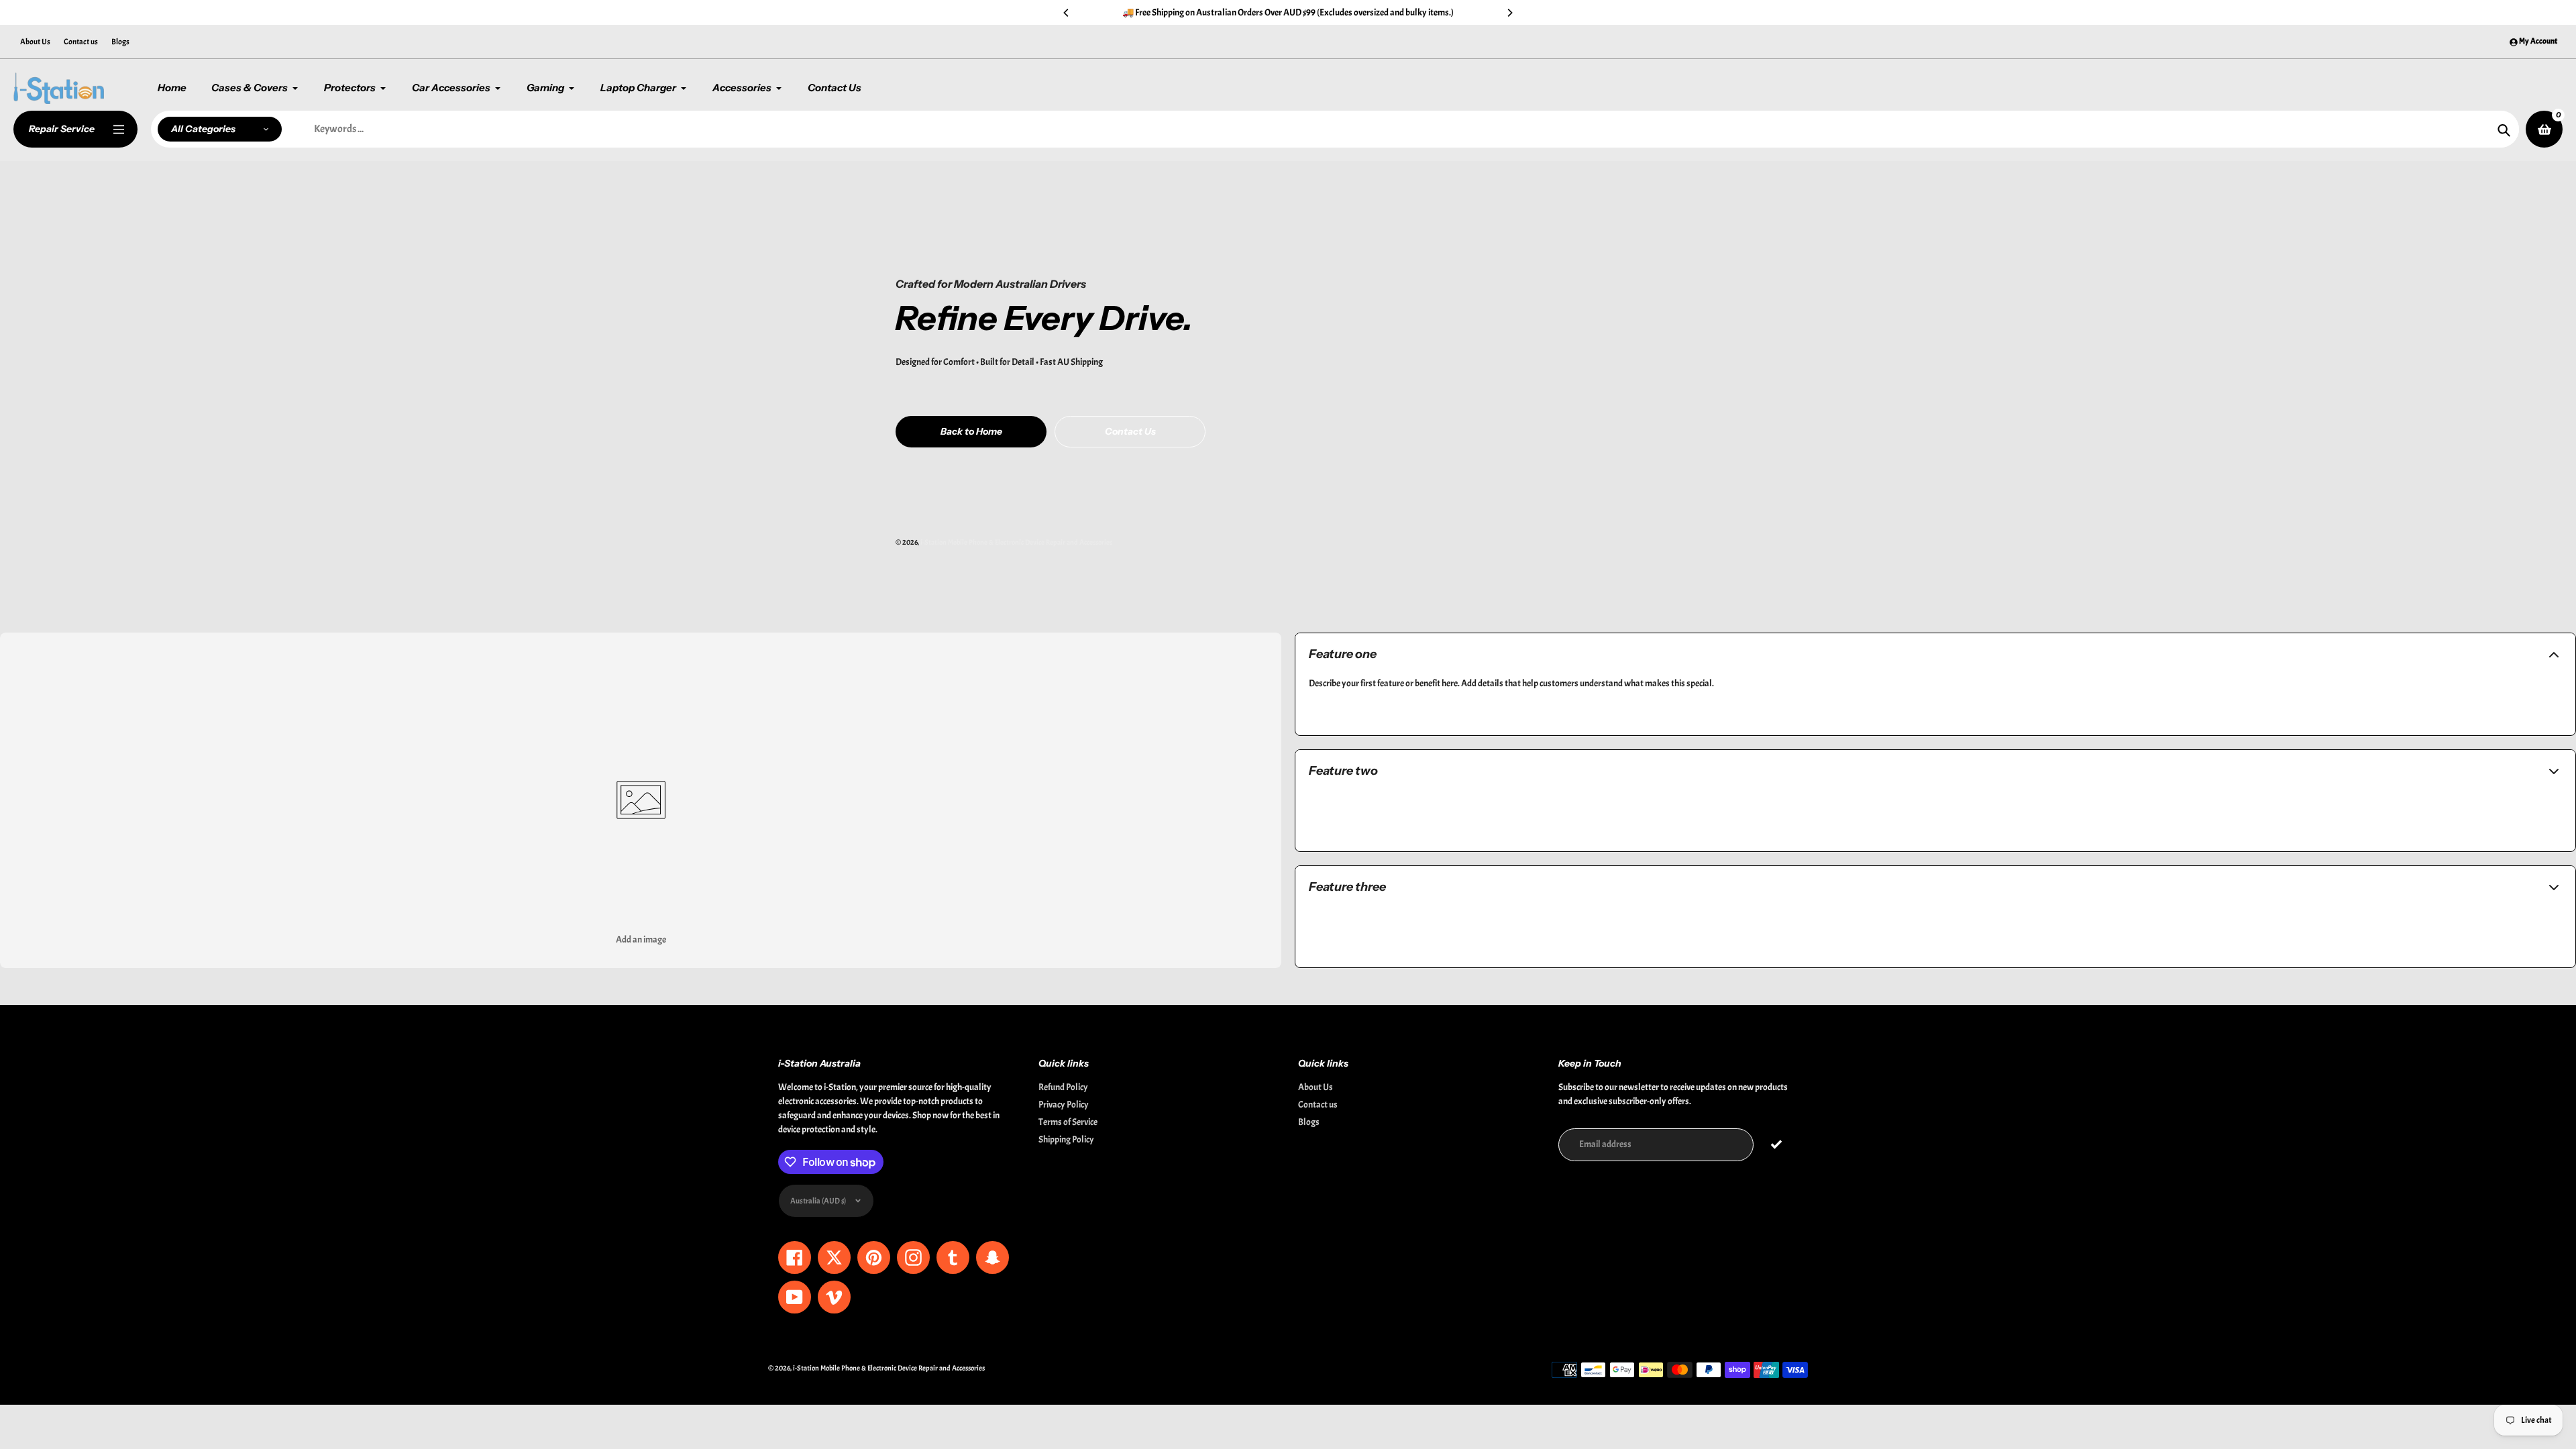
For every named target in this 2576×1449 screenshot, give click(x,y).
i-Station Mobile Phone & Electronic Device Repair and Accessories (1016, 542)
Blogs (120, 42)
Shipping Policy (1066, 1139)
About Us (35, 42)
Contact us (81, 42)
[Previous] (1067, 13)
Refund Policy (1063, 1087)
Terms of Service (1068, 1122)
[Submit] (1777, 1145)
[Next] (1509, 13)
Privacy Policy (1064, 1105)
